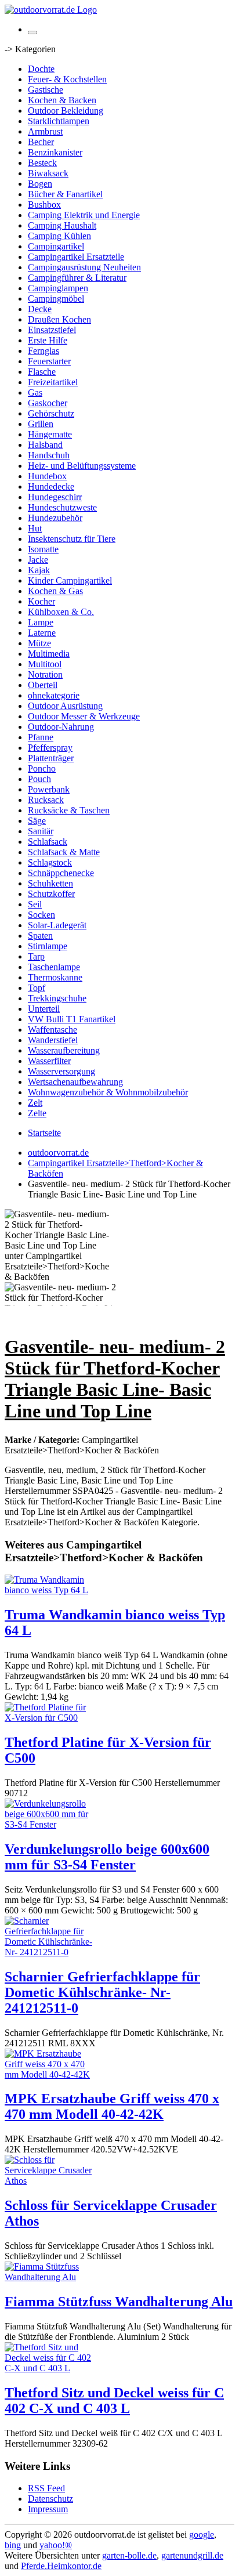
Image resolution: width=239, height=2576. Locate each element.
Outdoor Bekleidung (66, 111)
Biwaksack (48, 173)
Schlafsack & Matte (64, 852)
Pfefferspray (50, 748)
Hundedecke (51, 486)
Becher (41, 142)
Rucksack (46, 800)
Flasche (42, 372)
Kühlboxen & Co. (61, 612)
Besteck (42, 163)
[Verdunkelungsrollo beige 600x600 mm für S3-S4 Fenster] (51, 1824)
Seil (35, 904)
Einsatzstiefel (52, 330)
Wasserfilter (49, 1061)
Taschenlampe (54, 967)
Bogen (40, 184)
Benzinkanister (55, 152)
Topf (37, 988)
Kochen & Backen (62, 100)
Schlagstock (50, 862)
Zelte (37, 1113)
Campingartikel (56, 246)
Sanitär (41, 831)
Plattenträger (51, 758)
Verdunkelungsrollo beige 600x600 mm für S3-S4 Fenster (107, 1857)
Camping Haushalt (62, 225)
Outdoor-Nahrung (61, 727)
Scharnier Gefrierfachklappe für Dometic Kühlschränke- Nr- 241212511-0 (102, 1992)
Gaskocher (48, 403)
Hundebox (47, 476)
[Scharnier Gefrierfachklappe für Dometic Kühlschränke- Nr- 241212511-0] (51, 1952)
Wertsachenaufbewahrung (75, 1082)
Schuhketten (50, 883)
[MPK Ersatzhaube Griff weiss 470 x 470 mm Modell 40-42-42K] (51, 2074)
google (202, 2535)
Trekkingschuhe (57, 998)
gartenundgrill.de (192, 2555)
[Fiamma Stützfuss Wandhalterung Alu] (51, 2277)
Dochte (41, 69)
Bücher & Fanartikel (65, 194)
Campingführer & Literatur (77, 278)
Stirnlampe (48, 946)
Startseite (44, 1133)
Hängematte (50, 434)
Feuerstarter (49, 361)
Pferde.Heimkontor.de (61, 2566)
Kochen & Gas (55, 591)
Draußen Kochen (59, 319)
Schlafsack (48, 842)
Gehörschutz (51, 413)
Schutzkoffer (51, 894)
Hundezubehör (55, 518)
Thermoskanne (55, 977)
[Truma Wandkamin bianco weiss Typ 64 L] (51, 1590)
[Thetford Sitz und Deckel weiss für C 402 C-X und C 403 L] (51, 2368)
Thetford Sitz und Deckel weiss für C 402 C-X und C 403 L (114, 2400)
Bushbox (44, 205)
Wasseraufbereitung (64, 1050)
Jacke (38, 560)
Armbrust (45, 131)
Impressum (48, 2509)
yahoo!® (56, 2545)
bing (13, 2545)
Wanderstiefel (53, 1040)
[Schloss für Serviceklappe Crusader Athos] (51, 2181)
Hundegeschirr (55, 497)
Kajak (39, 570)
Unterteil (44, 1009)
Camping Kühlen (59, 236)
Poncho (42, 768)
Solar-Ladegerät (57, 925)
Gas (35, 392)
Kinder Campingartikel (70, 580)
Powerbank (49, 789)
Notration (45, 674)
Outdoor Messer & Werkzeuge (84, 716)
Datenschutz (50, 2499)
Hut (35, 528)
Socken (41, 915)
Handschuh (49, 455)
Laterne (42, 633)
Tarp (36, 956)
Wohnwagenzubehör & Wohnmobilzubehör (108, 1092)
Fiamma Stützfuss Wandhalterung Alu (119, 2302)
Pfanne (41, 737)
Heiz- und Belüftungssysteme (82, 466)
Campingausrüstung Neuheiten (84, 267)
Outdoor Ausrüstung (65, 706)
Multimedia (49, 654)
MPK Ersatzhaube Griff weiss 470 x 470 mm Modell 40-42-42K (112, 2106)
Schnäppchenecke (61, 873)
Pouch (39, 779)
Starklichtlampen (59, 121)
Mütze (39, 643)
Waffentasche (52, 1030)
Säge (37, 821)
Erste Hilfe (48, 340)
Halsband (45, 445)
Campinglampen (58, 288)
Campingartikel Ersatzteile (76, 257)
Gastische (46, 90)
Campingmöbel (56, 299)
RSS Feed (46, 2488)
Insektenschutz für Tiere (72, 539)
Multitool (45, 664)
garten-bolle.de (129, 2555)
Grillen (41, 424)
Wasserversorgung (61, 1071)
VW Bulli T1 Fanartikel (72, 1019)
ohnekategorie (54, 695)
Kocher (41, 601)
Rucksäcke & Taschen (69, 810)
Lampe (41, 622)
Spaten (40, 936)
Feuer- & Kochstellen (67, 79)
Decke (40, 309)
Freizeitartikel (53, 382)
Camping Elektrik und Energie (84, 215)
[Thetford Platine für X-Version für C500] (51, 1718)
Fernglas (44, 351)
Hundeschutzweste (62, 507)
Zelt (35, 1103)
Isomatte (43, 549)
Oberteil (43, 685)
